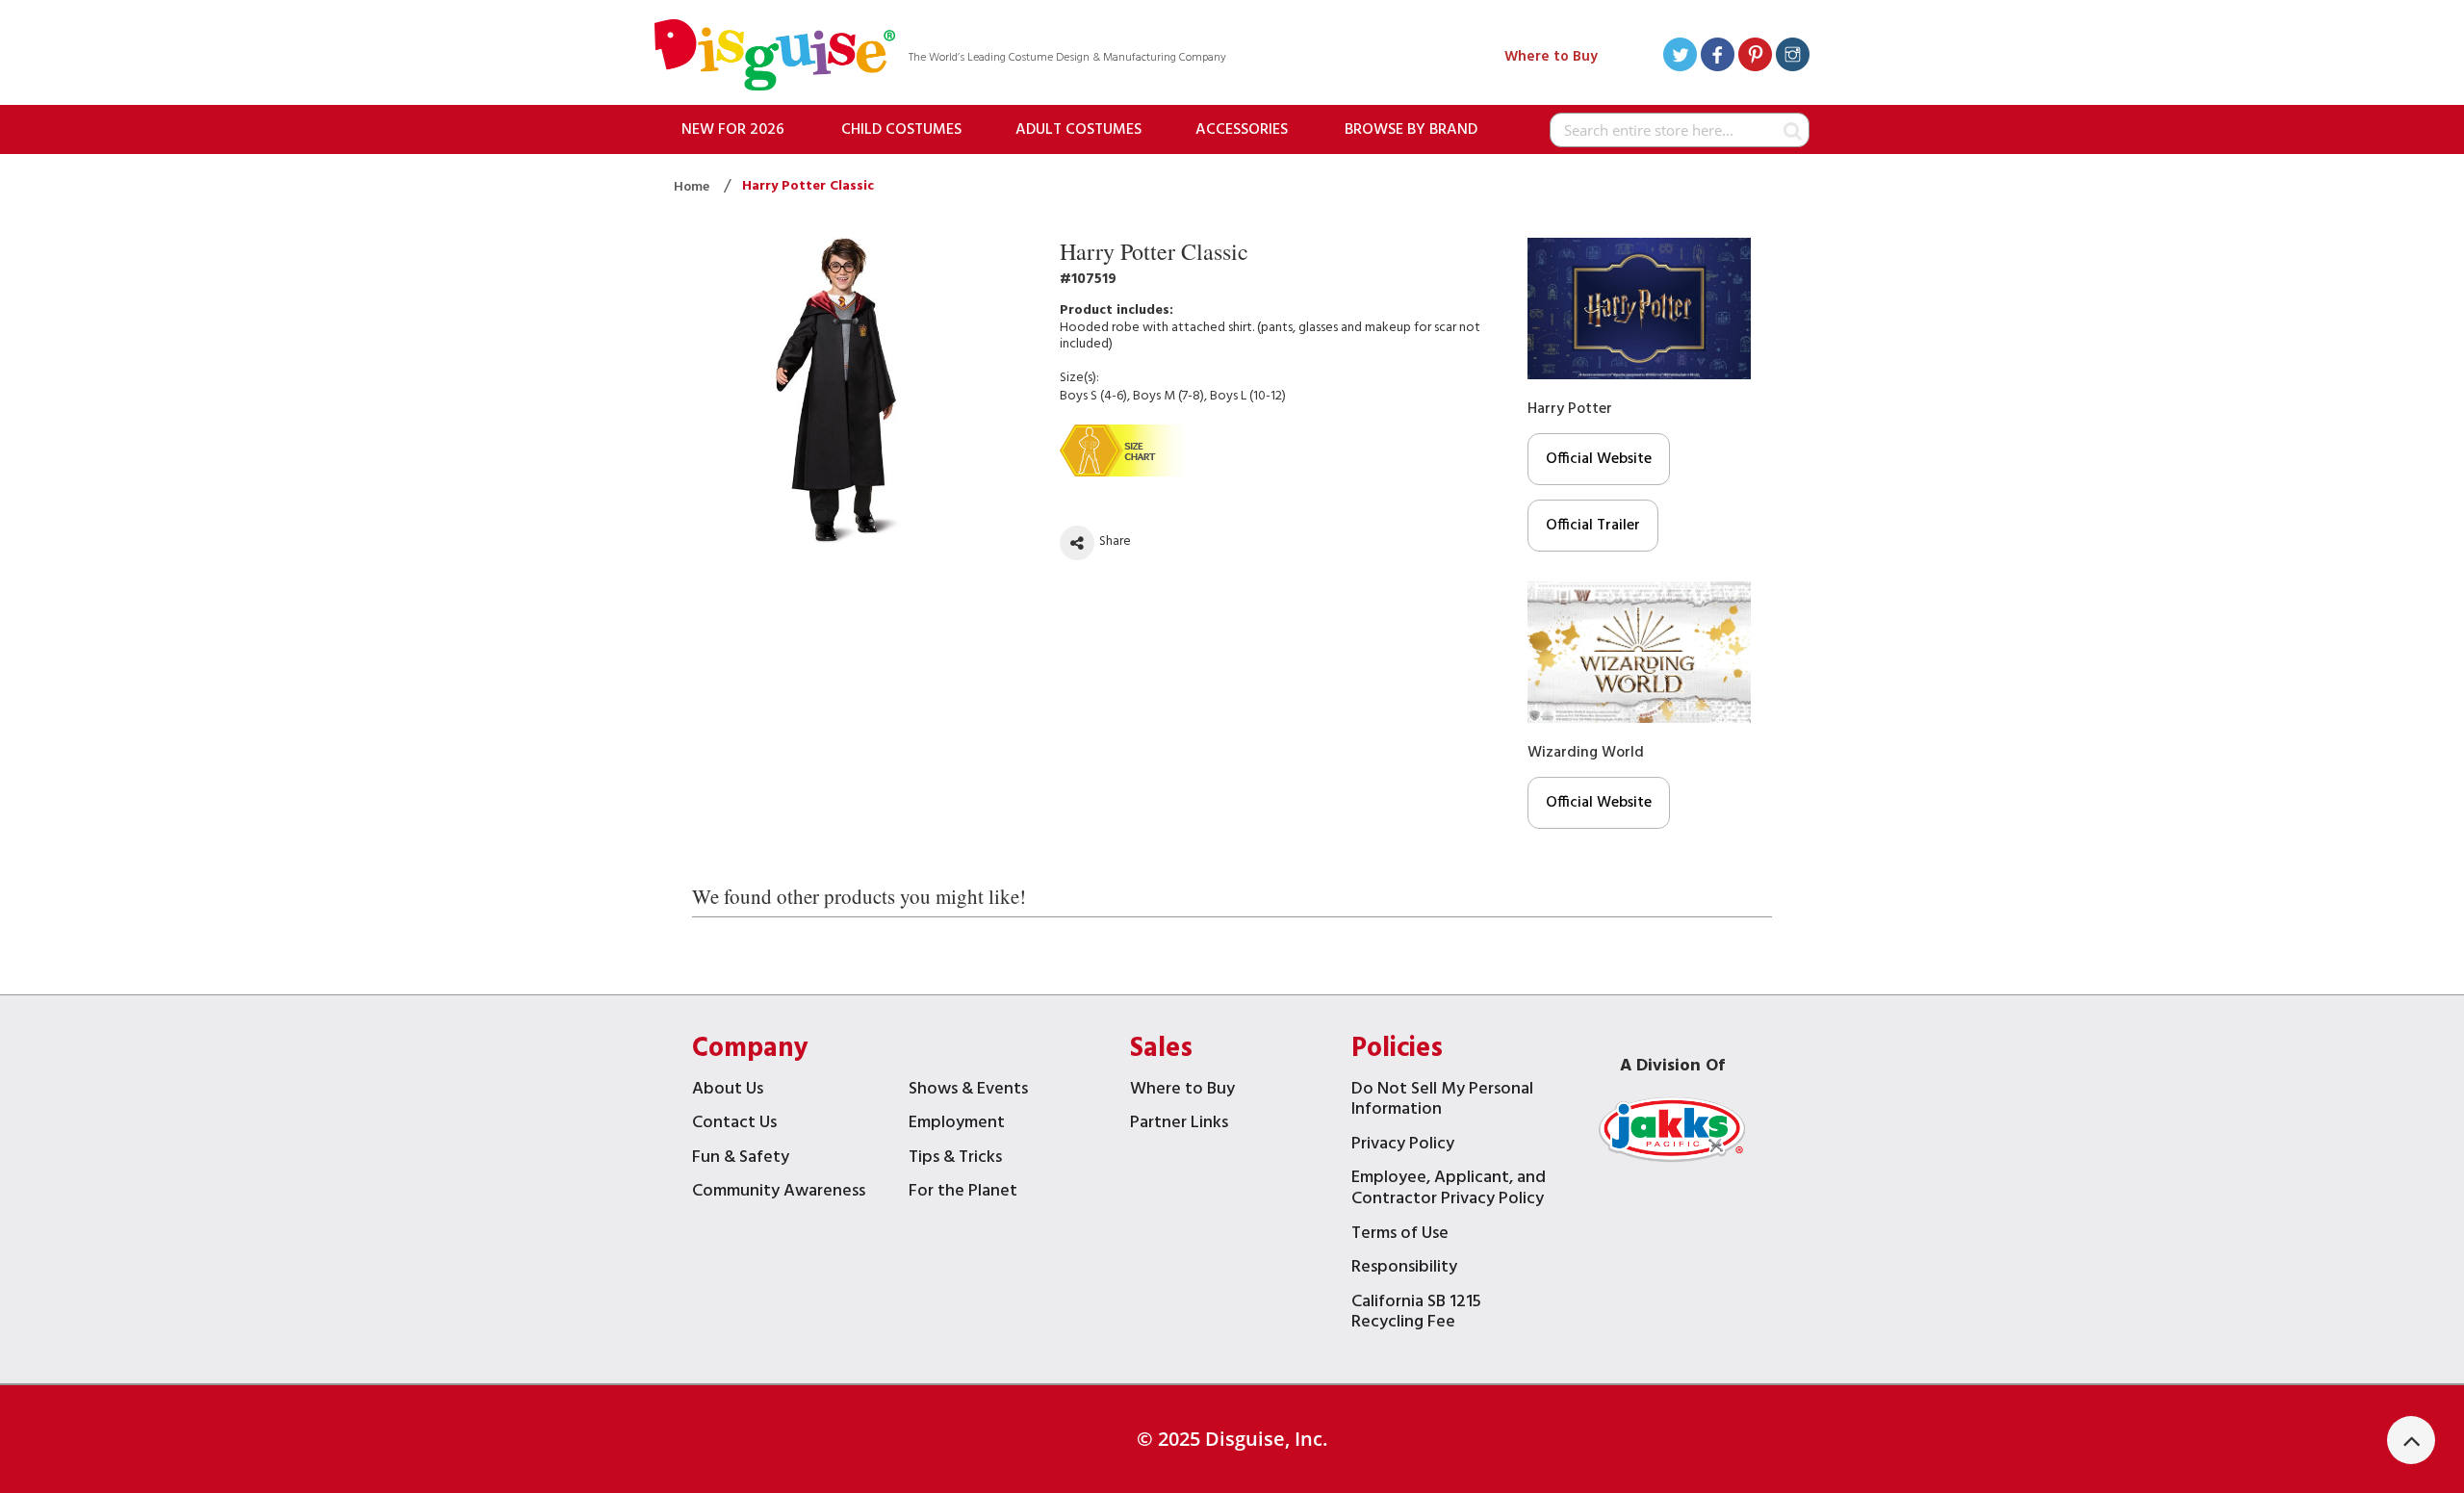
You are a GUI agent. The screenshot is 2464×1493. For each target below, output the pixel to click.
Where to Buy (1551, 57)
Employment (957, 1125)
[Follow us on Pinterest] (1755, 57)
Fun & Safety (741, 1159)
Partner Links (1179, 1125)
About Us (728, 1091)
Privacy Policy (1403, 1146)
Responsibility (1404, 1269)
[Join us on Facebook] (1718, 57)
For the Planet (963, 1193)
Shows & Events (968, 1091)
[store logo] (775, 57)
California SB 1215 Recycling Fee (1416, 1314)
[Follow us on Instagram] (1793, 57)
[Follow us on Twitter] (1680, 57)
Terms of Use (1400, 1236)
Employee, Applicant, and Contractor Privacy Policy (1449, 1190)
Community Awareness (779, 1193)
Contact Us (734, 1125)
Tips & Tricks (955, 1159)
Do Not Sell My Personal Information (1442, 1102)
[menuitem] (733, 129)
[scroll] (2411, 1440)
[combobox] (1680, 130)
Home (693, 187)
